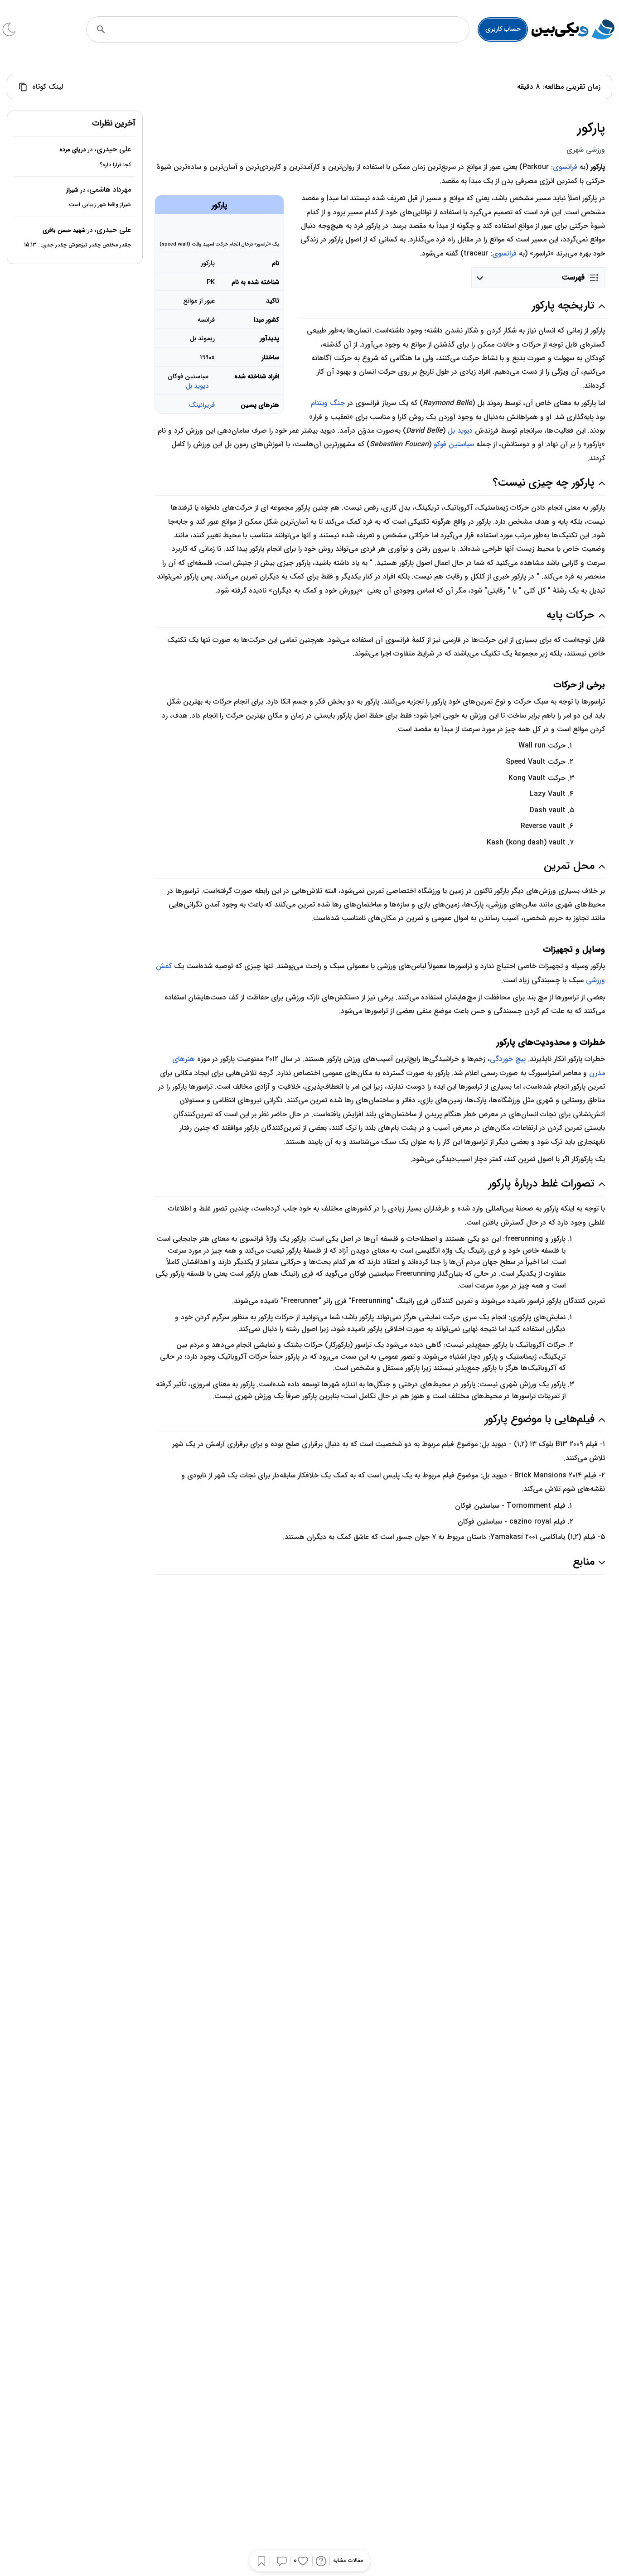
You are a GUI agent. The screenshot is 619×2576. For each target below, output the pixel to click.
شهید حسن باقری (64, 230)
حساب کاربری (503, 29)
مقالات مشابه (348, 2561)
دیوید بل (197, 386)
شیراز (72, 190)
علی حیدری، (113, 150)
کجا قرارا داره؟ (115, 165)
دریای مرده (73, 150)
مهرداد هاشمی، (109, 190)
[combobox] (290, 29)
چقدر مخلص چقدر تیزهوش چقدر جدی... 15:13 (77, 245)
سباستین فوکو (454, 444)
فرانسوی (565, 167)
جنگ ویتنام (328, 403)
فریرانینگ (202, 405)
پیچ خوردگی (508, 1059)
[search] (101, 29)
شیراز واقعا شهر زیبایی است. (99, 205)
